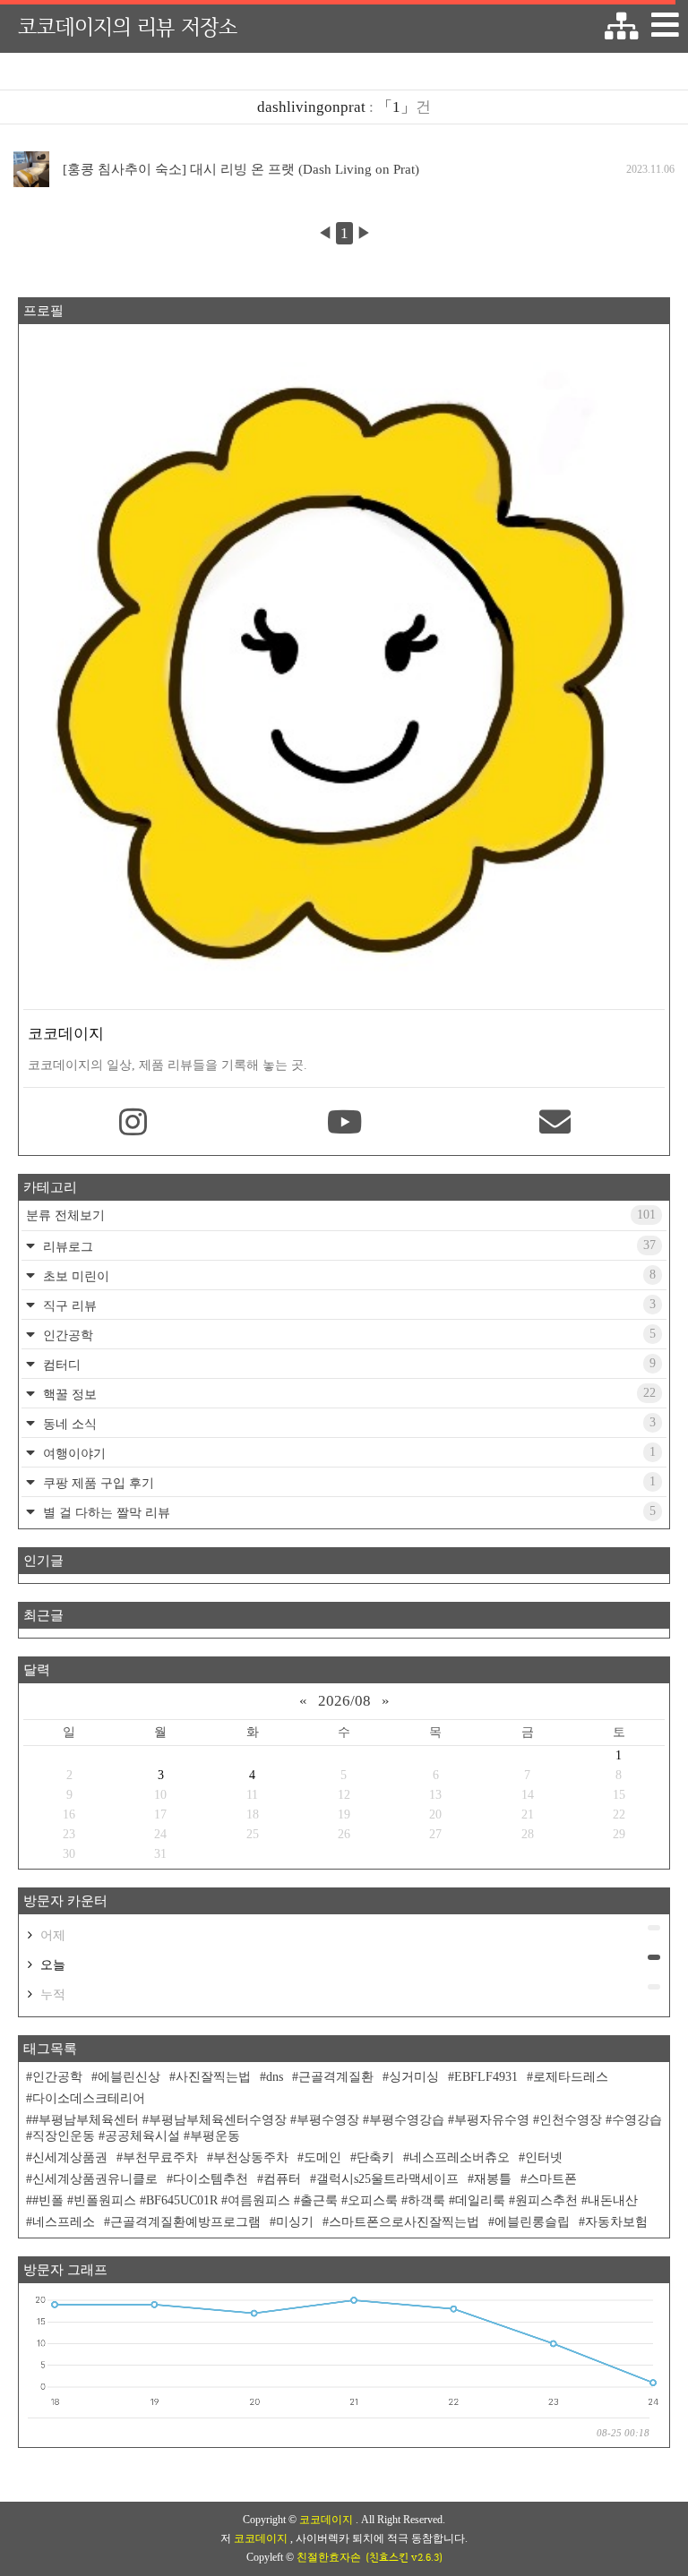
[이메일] (555, 1124)
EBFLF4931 (486, 2077)
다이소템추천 (211, 2179)
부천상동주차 (251, 2157)
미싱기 (295, 2222)
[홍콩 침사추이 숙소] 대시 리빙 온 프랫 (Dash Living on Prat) (241, 169)
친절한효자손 (329, 2557)
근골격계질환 (336, 2077)
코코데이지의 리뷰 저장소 (128, 26)
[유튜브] (344, 1124)
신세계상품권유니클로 (95, 2179)
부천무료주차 (160, 2157)
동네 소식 (348, 1423)
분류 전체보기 (341, 1215)
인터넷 (544, 2157)
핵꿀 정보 (348, 1394)
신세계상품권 (70, 2157)
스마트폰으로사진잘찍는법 (404, 2222)
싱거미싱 (414, 2077)
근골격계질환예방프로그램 (185, 2222)
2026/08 (344, 1701)
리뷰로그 (348, 1246)
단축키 (375, 2157)
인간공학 (348, 1335)
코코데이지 (327, 2520)
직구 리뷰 (348, 1305)
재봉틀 (493, 2179)
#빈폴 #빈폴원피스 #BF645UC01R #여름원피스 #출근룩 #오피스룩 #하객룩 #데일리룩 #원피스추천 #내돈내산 (335, 2200)
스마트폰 (552, 2179)
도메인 (322, 2157)
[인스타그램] (133, 1124)
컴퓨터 (282, 2179)
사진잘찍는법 (213, 2077)
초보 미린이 (348, 1275)
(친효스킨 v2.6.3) (404, 2557)
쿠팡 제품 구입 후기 (348, 1482)
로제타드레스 (571, 2077)
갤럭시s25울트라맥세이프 (387, 2179)
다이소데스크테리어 (89, 2098)
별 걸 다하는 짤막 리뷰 (348, 1512)
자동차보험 (616, 2222)
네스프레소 (64, 2222)
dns (275, 2077)
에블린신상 (129, 2077)
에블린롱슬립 (532, 2222)
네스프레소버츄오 (460, 2157)
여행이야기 (348, 1453)
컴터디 (348, 1364)
